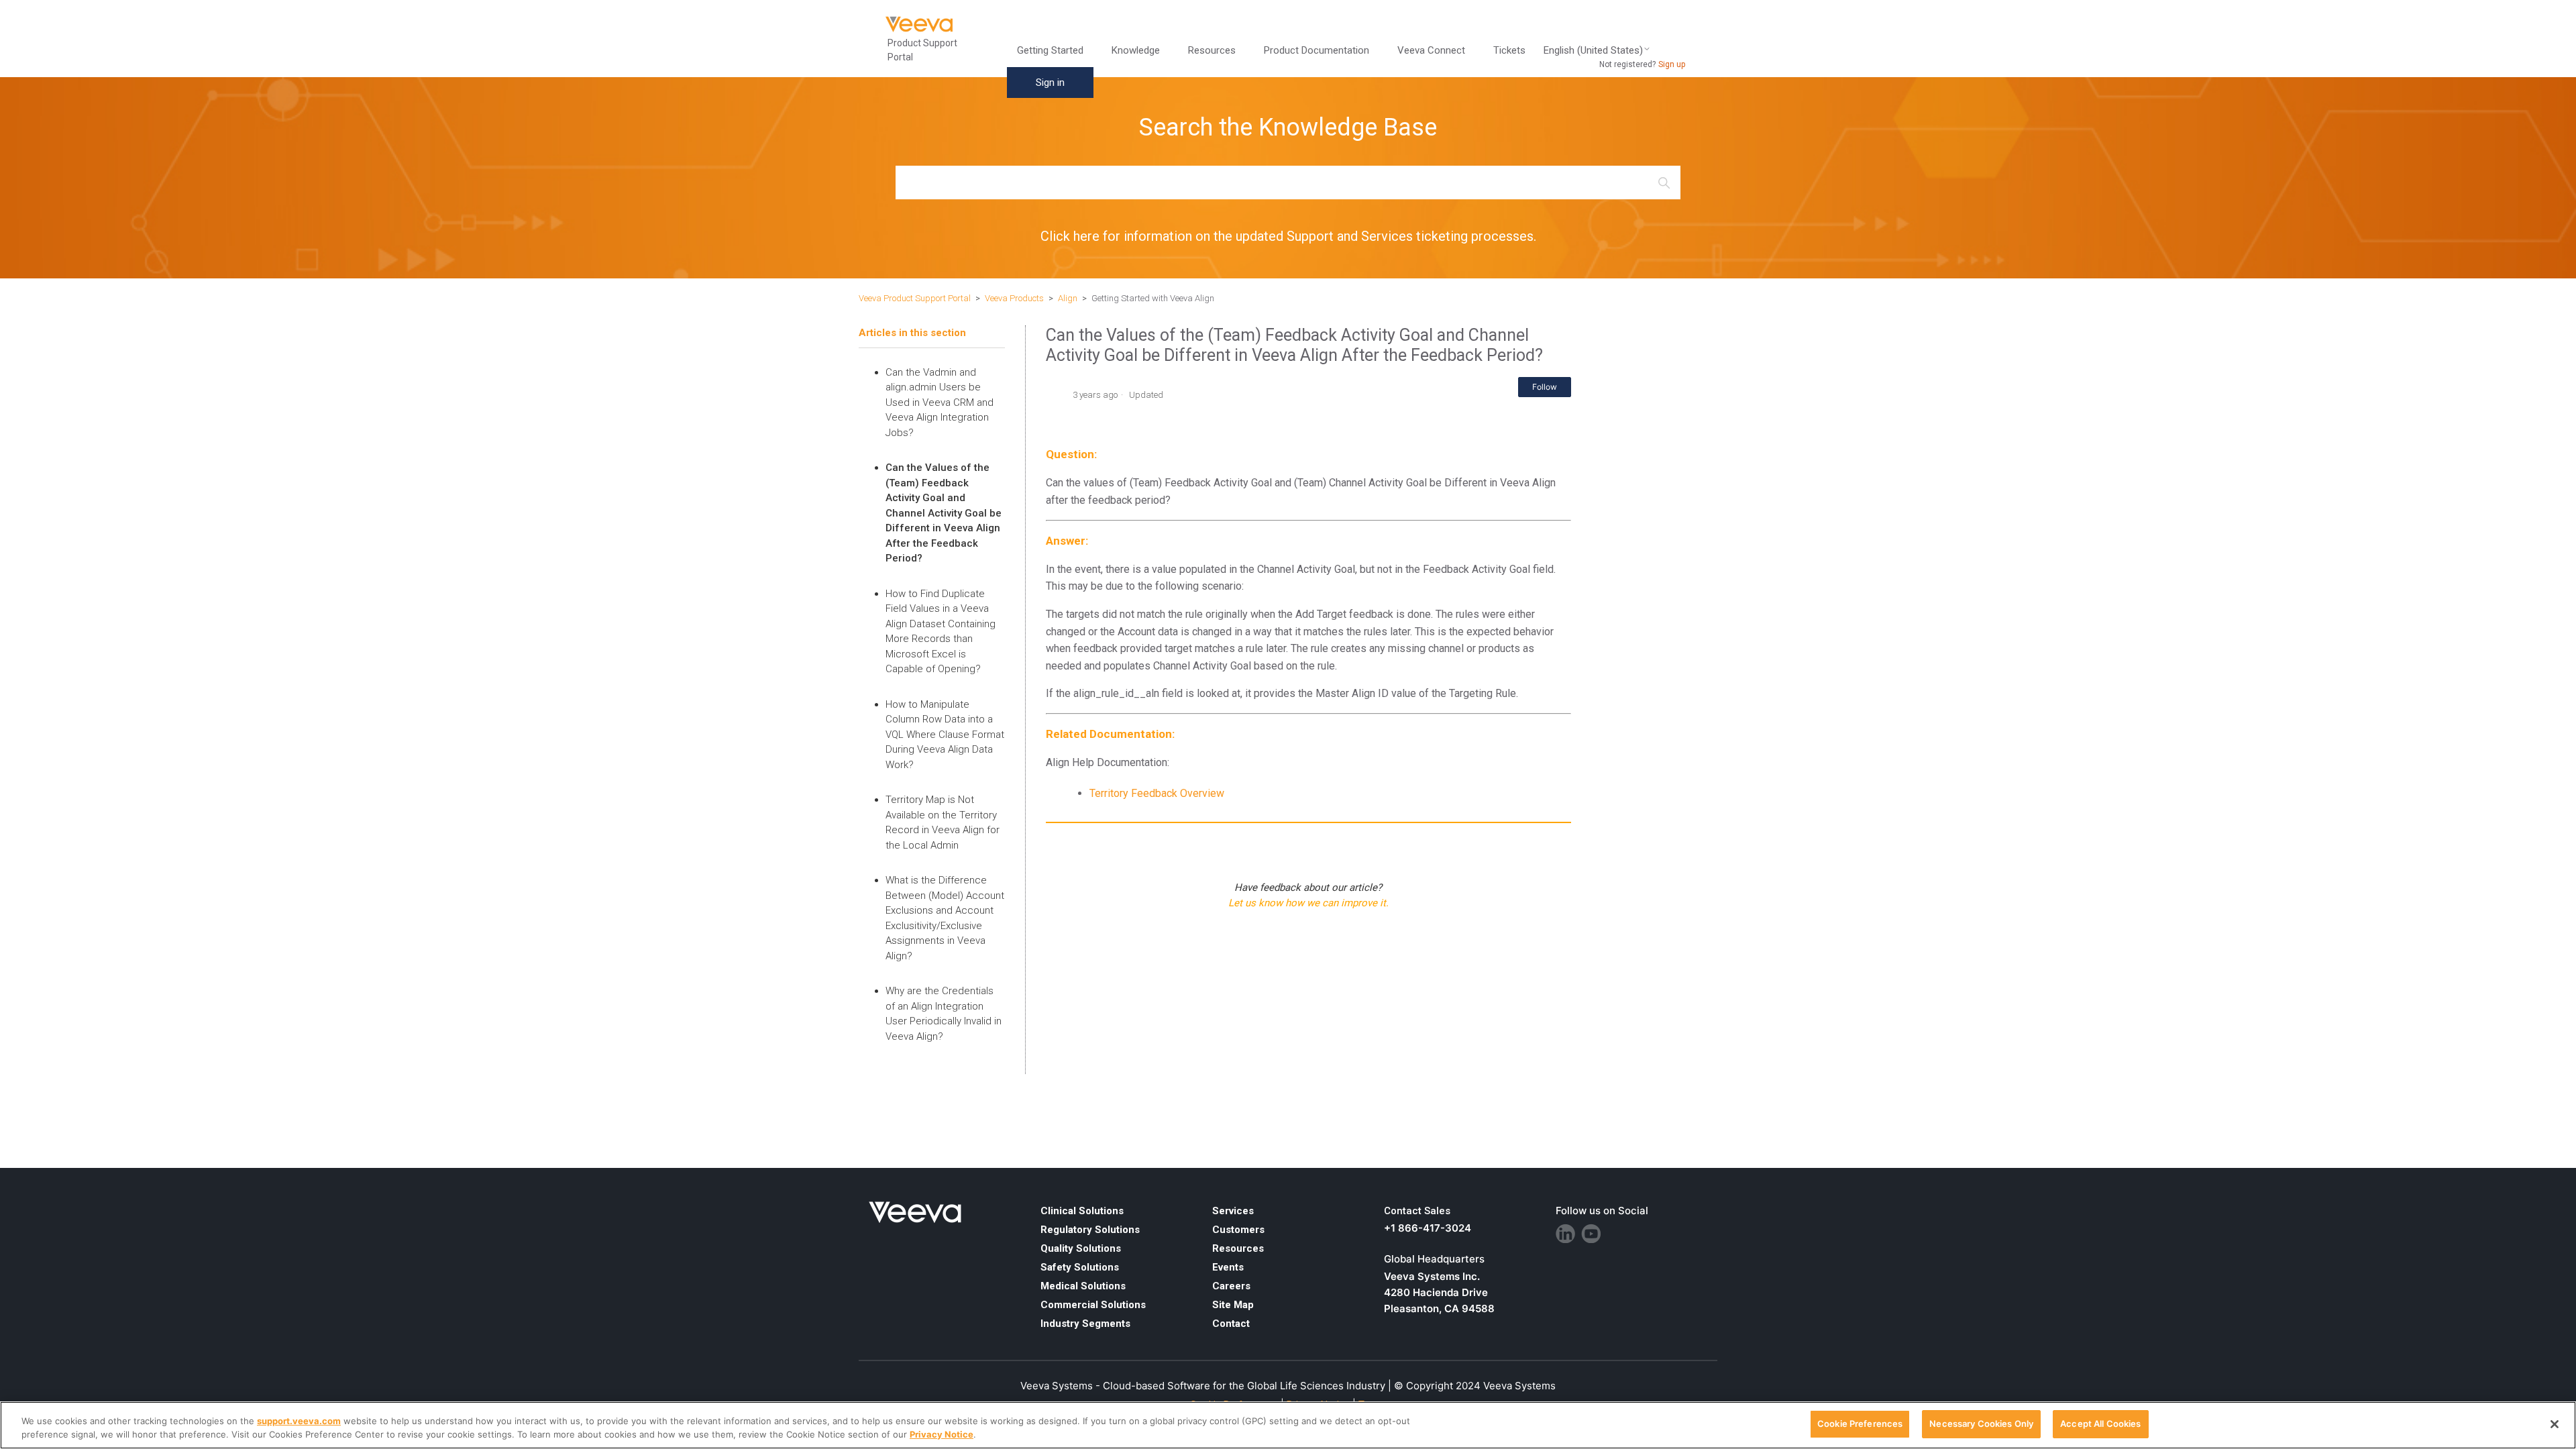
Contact (1231, 1324)
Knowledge (1136, 50)
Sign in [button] (1050, 83)
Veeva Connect (1431, 50)
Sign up (1672, 64)
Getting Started (1050, 50)
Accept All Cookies (2100, 1424)
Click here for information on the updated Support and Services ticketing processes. (1288, 236)
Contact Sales (1417, 1211)
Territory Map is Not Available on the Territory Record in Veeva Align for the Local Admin (943, 822)
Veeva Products (1014, 298)
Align (1068, 298)
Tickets (1509, 50)
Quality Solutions (1081, 1248)
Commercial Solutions (1093, 1305)
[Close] (2555, 1424)
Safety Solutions (1080, 1267)
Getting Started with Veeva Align (1153, 298)
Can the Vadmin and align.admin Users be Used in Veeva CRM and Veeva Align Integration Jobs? (940, 402)
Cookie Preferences (1860, 1424)
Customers (1238, 1230)
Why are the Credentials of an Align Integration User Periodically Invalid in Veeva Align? (944, 1014)
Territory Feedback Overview (1157, 793)
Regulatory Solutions (1090, 1230)
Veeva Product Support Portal (915, 298)
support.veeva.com (299, 1421)
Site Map (1233, 1305)
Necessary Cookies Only (1981, 1424)
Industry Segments (1085, 1324)
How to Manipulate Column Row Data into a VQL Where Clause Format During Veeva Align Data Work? (945, 735)
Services (1233, 1211)
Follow (1545, 387)
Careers (1231, 1286)
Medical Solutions (1083, 1286)
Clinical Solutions (1082, 1211)
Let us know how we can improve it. (1308, 903)
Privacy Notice (942, 1434)
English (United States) (1593, 51)
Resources (1238, 1248)
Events (1228, 1267)
